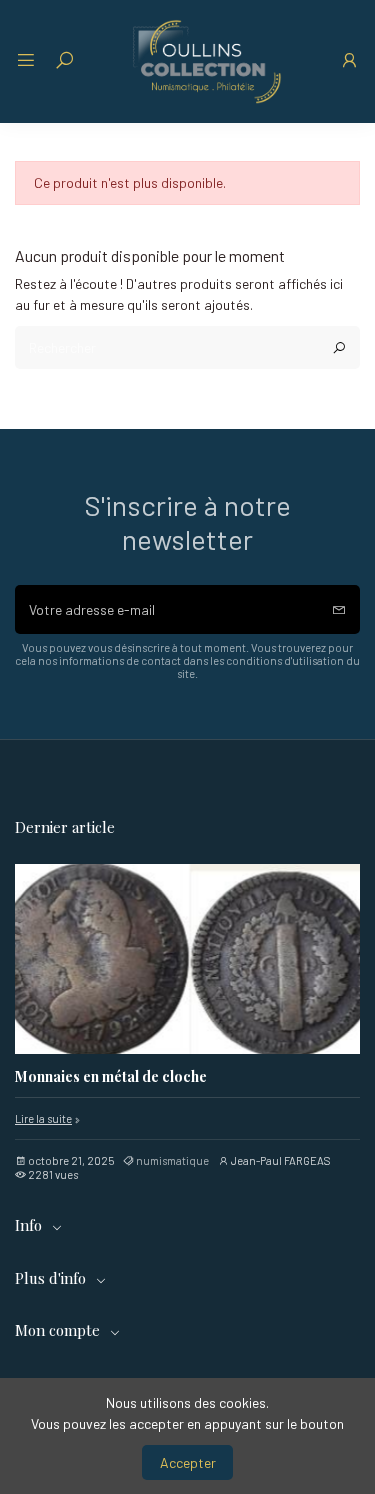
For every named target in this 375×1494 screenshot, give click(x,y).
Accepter (188, 1462)
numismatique (172, 1160)
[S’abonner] (339, 609)
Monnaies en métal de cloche (111, 1077)
